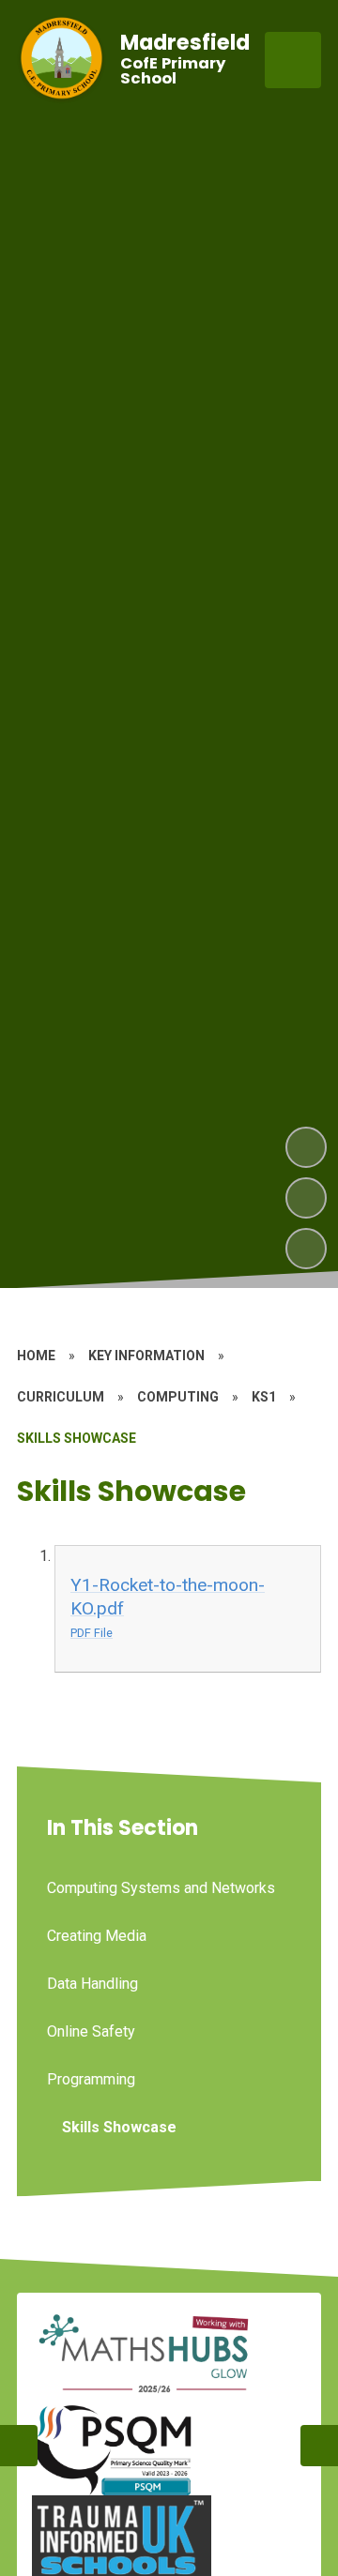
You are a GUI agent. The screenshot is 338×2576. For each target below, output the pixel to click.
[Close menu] (293, 60)
